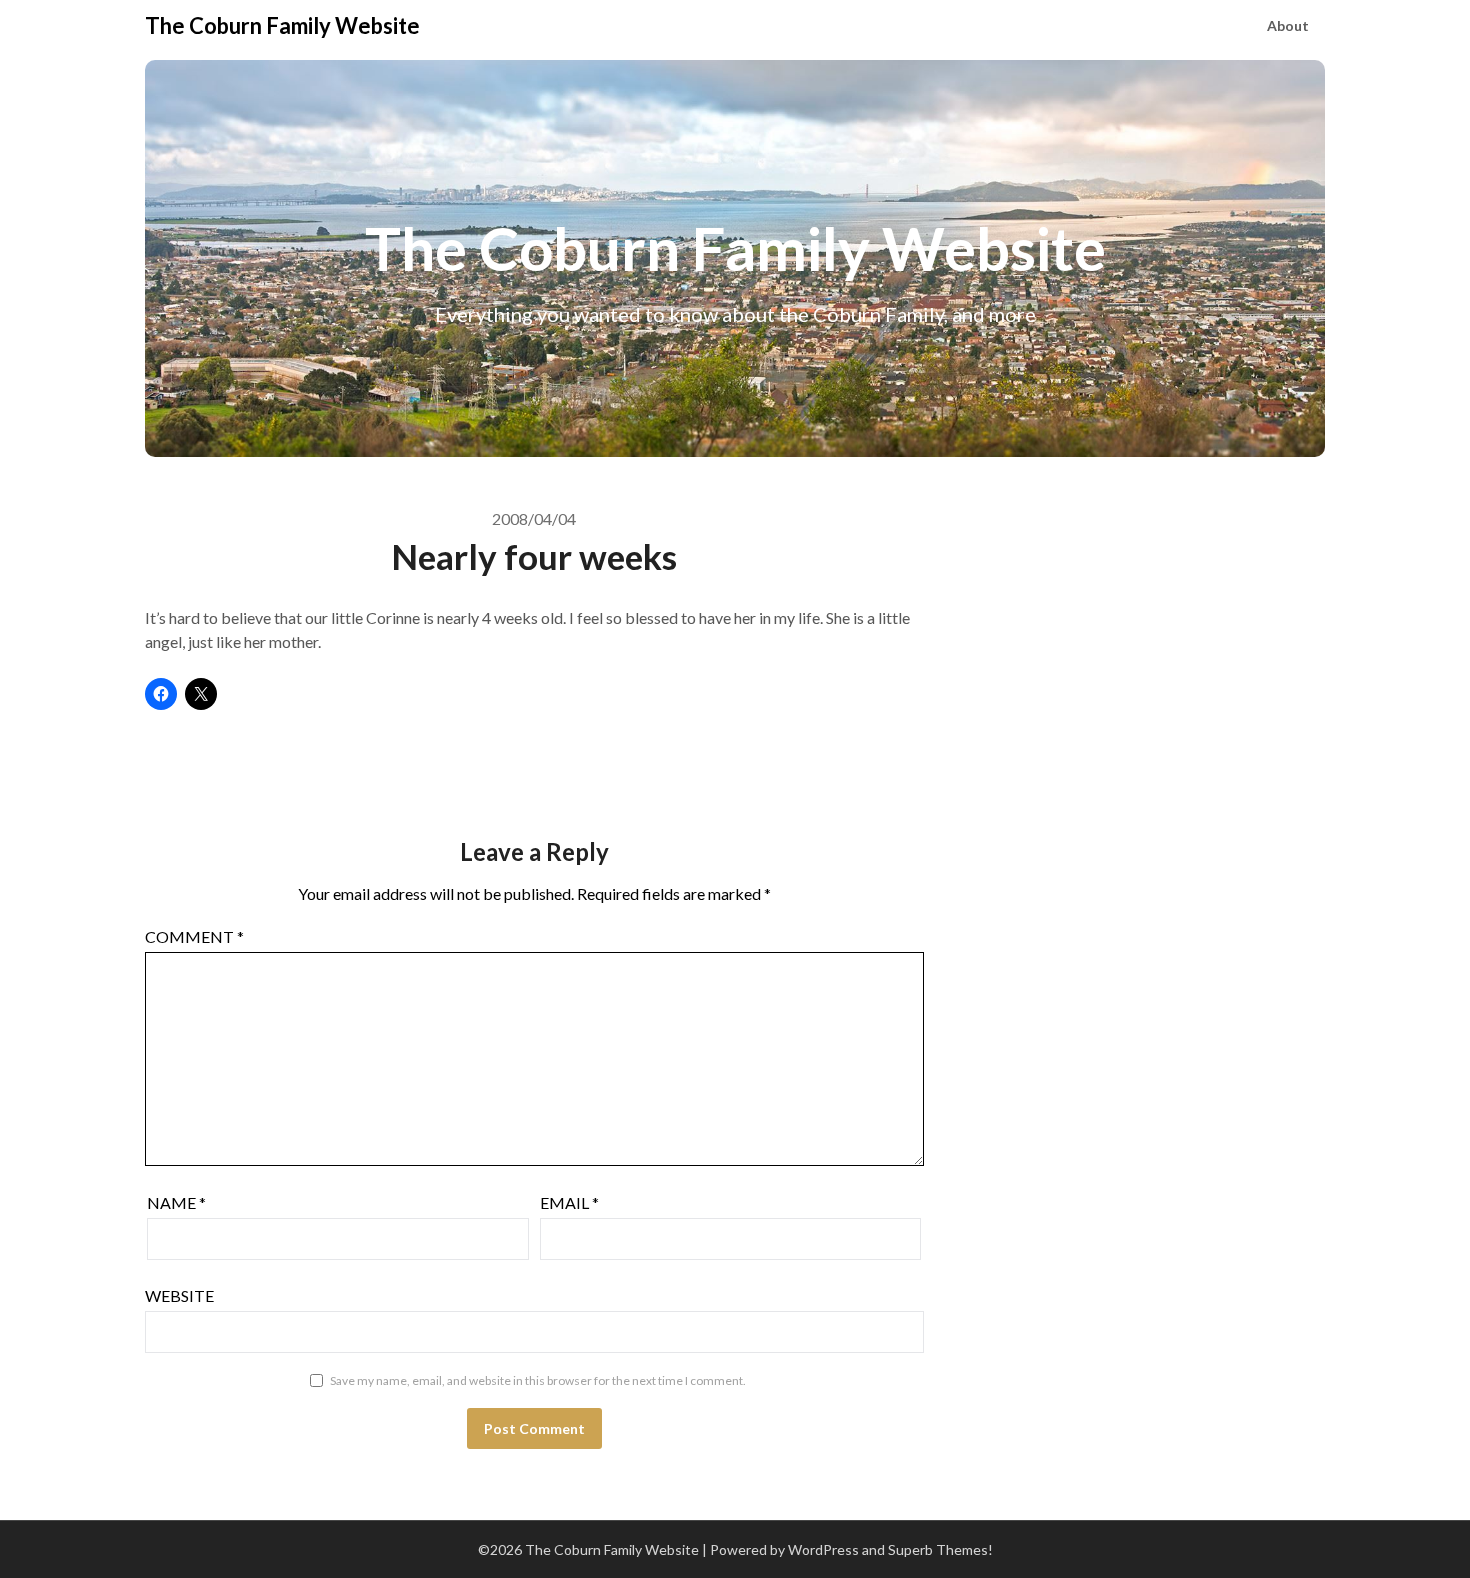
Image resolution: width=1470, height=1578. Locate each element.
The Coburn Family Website (282, 25)
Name (176, 1202)
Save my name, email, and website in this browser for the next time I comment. (538, 1380)
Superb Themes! (940, 1549)
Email (569, 1202)
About (1288, 25)
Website (179, 1295)
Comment (194, 936)
